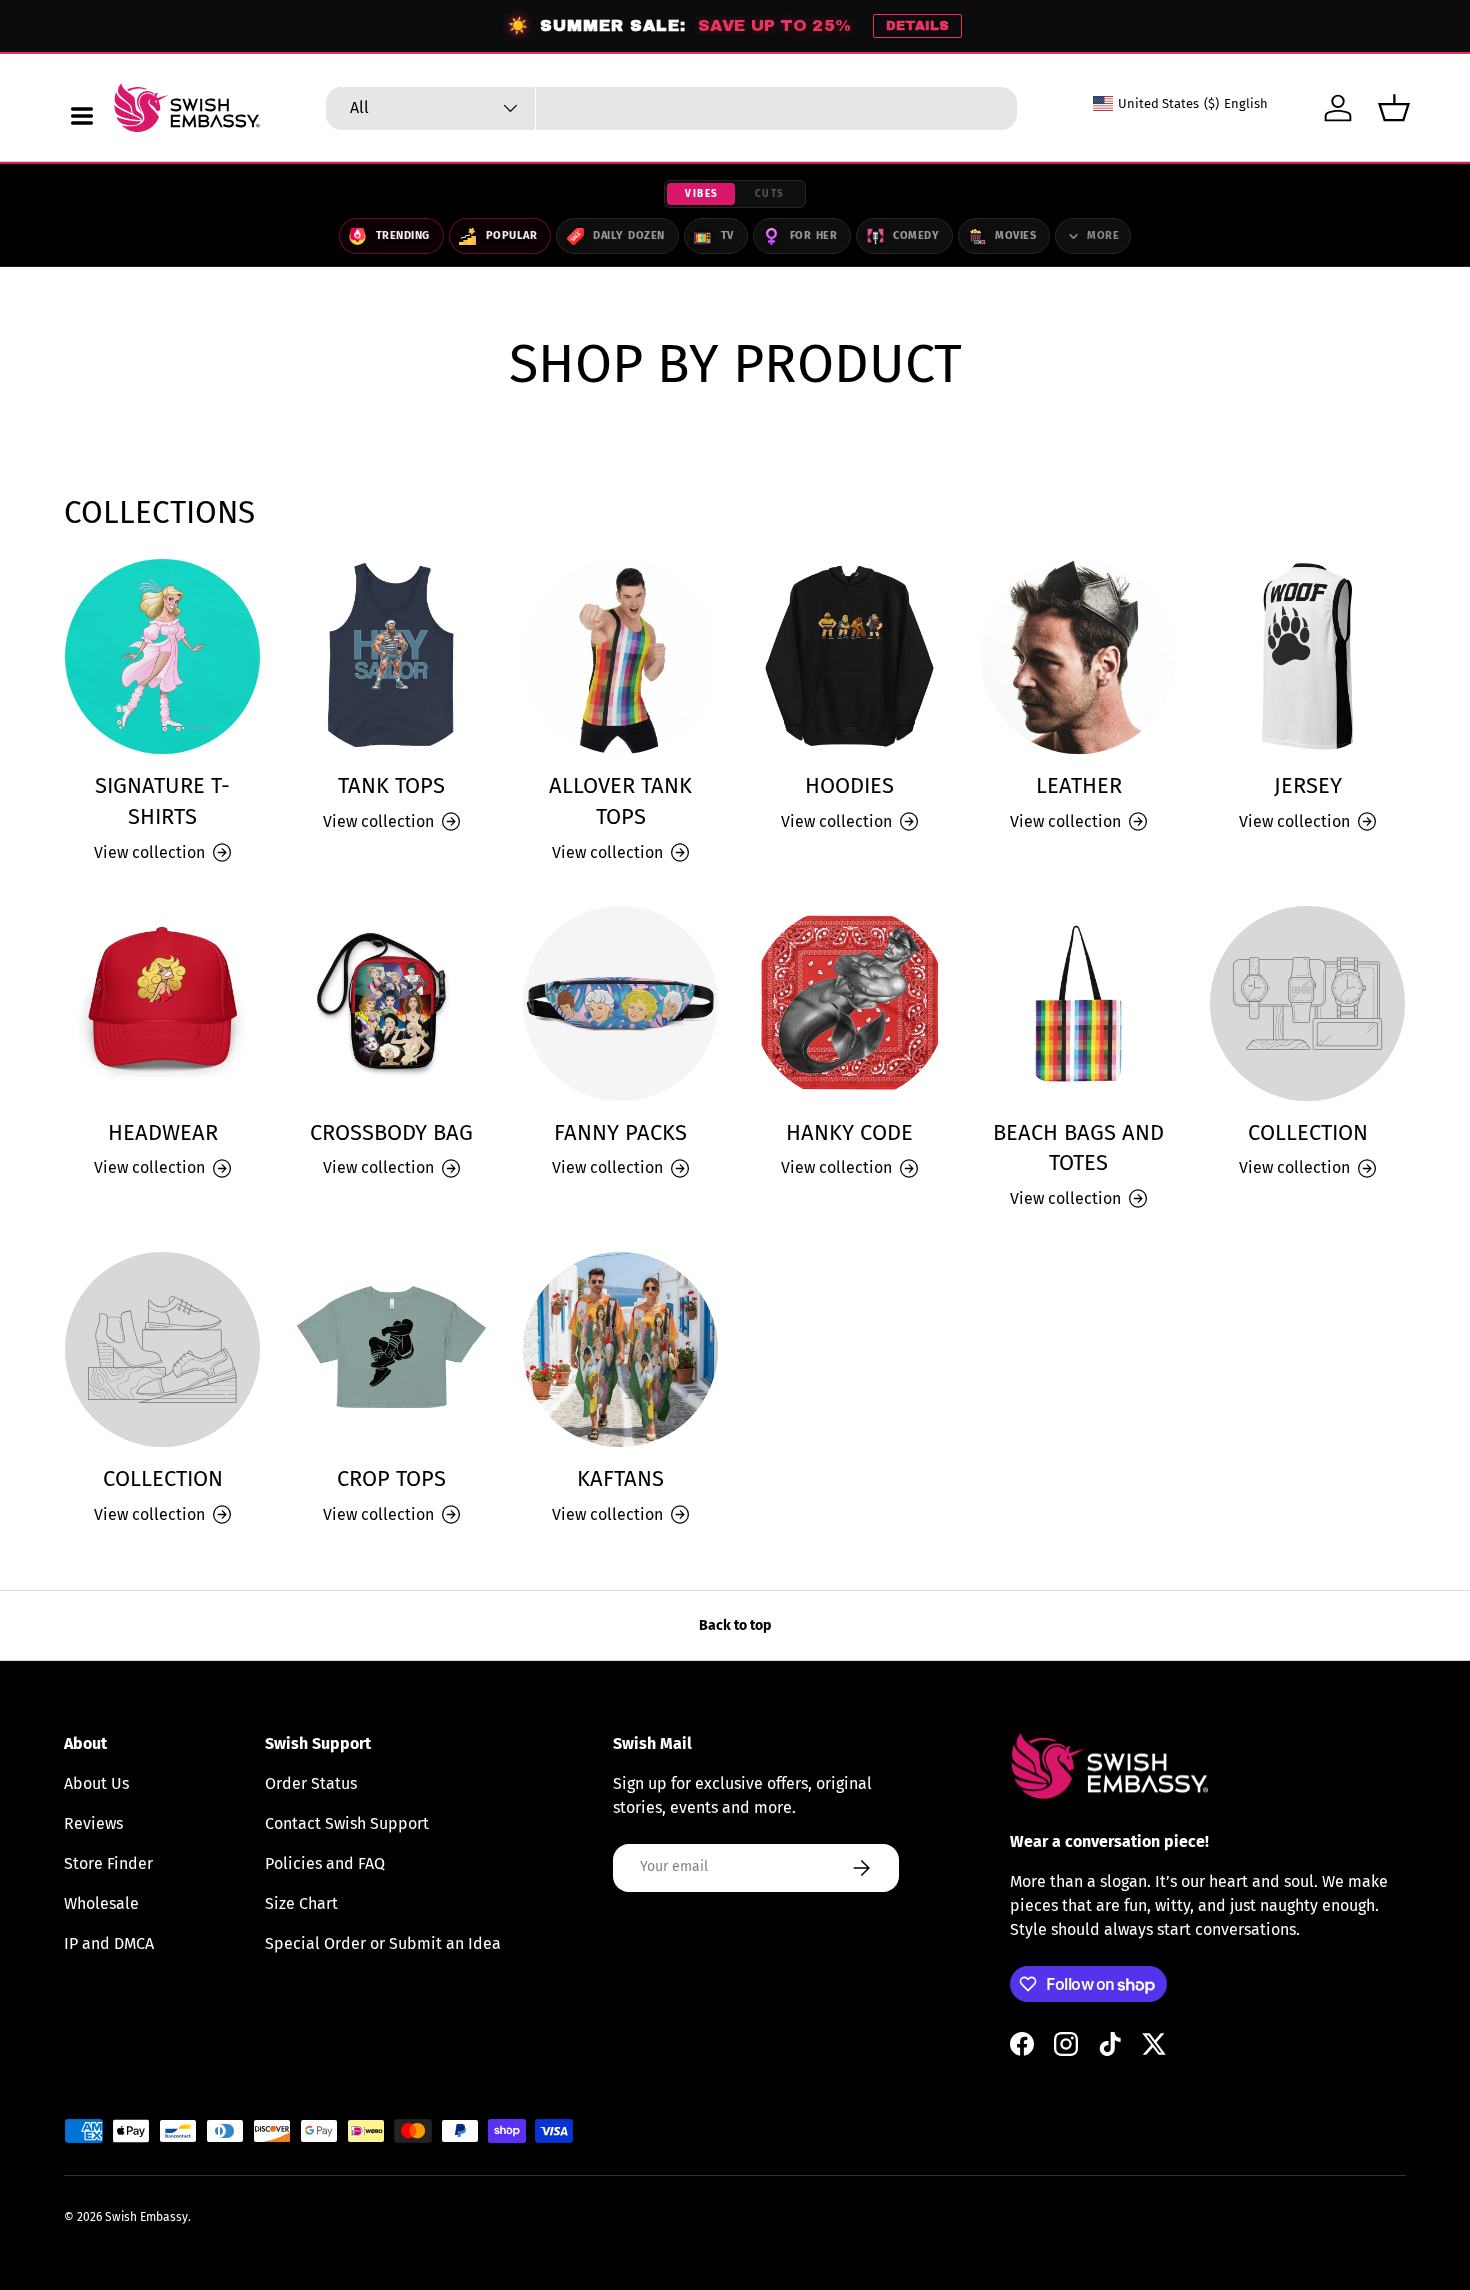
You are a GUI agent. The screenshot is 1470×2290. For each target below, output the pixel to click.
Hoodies (849, 786)
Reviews (93, 1823)
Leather (1079, 786)
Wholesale (101, 1903)
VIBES (702, 194)
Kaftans (620, 1479)
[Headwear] (162, 1003)
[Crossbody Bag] (391, 1003)
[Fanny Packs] (620, 1003)
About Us (96, 1783)
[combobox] (671, 108)
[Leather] (1078, 656)
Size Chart (301, 1903)
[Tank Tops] (391, 656)
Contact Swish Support (347, 1823)
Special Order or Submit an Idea (383, 1943)
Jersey (1308, 786)
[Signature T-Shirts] (162, 656)
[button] (1394, 108)
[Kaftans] (620, 1349)
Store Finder (108, 1863)
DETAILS (917, 26)
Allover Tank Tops (620, 801)
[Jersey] (1307, 656)
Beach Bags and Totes (1078, 1148)
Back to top (735, 1625)
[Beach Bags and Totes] (1078, 1003)
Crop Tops (391, 1479)
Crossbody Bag (391, 1133)
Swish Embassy (146, 2217)
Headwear (163, 1133)
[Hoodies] (849, 656)
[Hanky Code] (849, 1003)
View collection (1294, 1167)
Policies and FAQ (325, 1863)
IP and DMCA (109, 1943)
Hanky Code (849, 1133)
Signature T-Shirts (162, 801)
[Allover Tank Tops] (620, 656)
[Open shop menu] (82, 116)
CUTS (770, 194)
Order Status (311, 1783)
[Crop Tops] (391, 1349)
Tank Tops (391, 786)
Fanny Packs (620, 1133)
